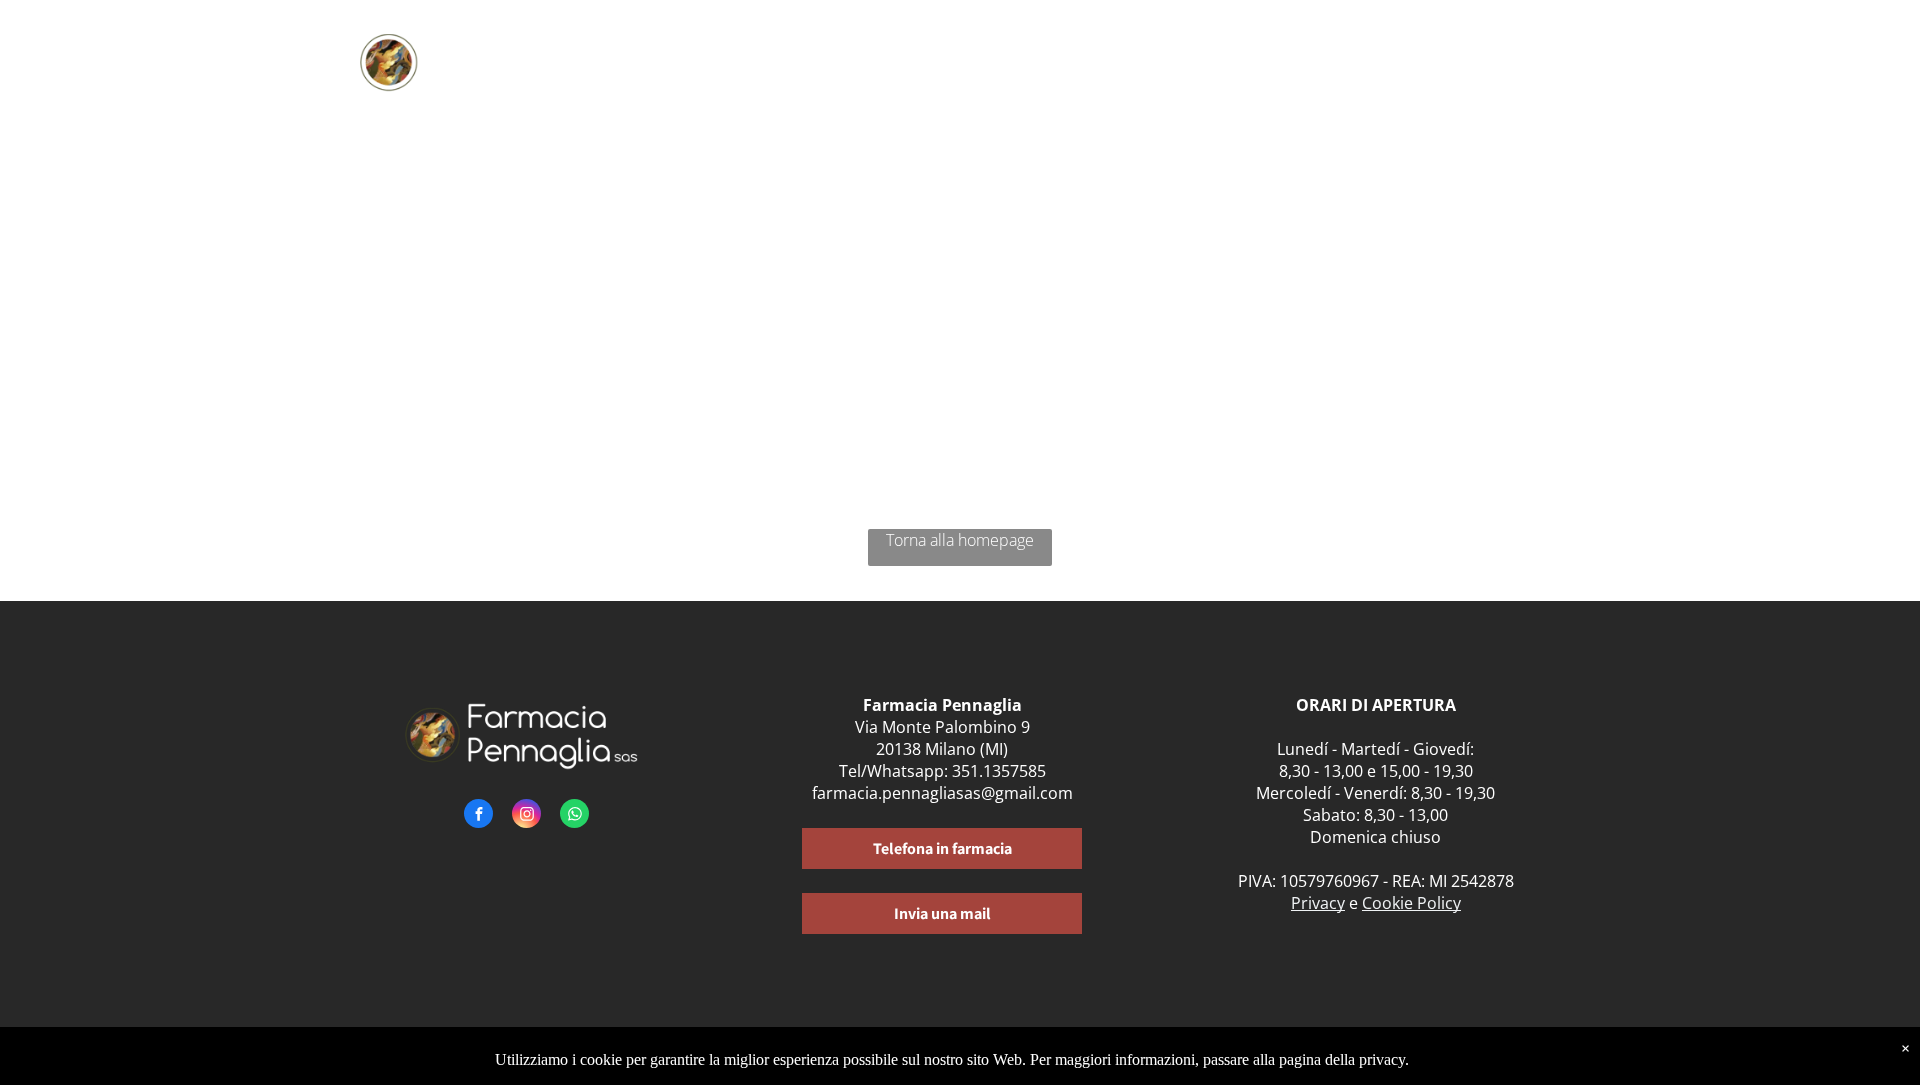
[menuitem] (770, 57)
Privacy (1318, 903)
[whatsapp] (574, 816)
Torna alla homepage (960, 540)
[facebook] (478, 816)
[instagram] (526, 816)
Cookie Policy (1411, 903)
